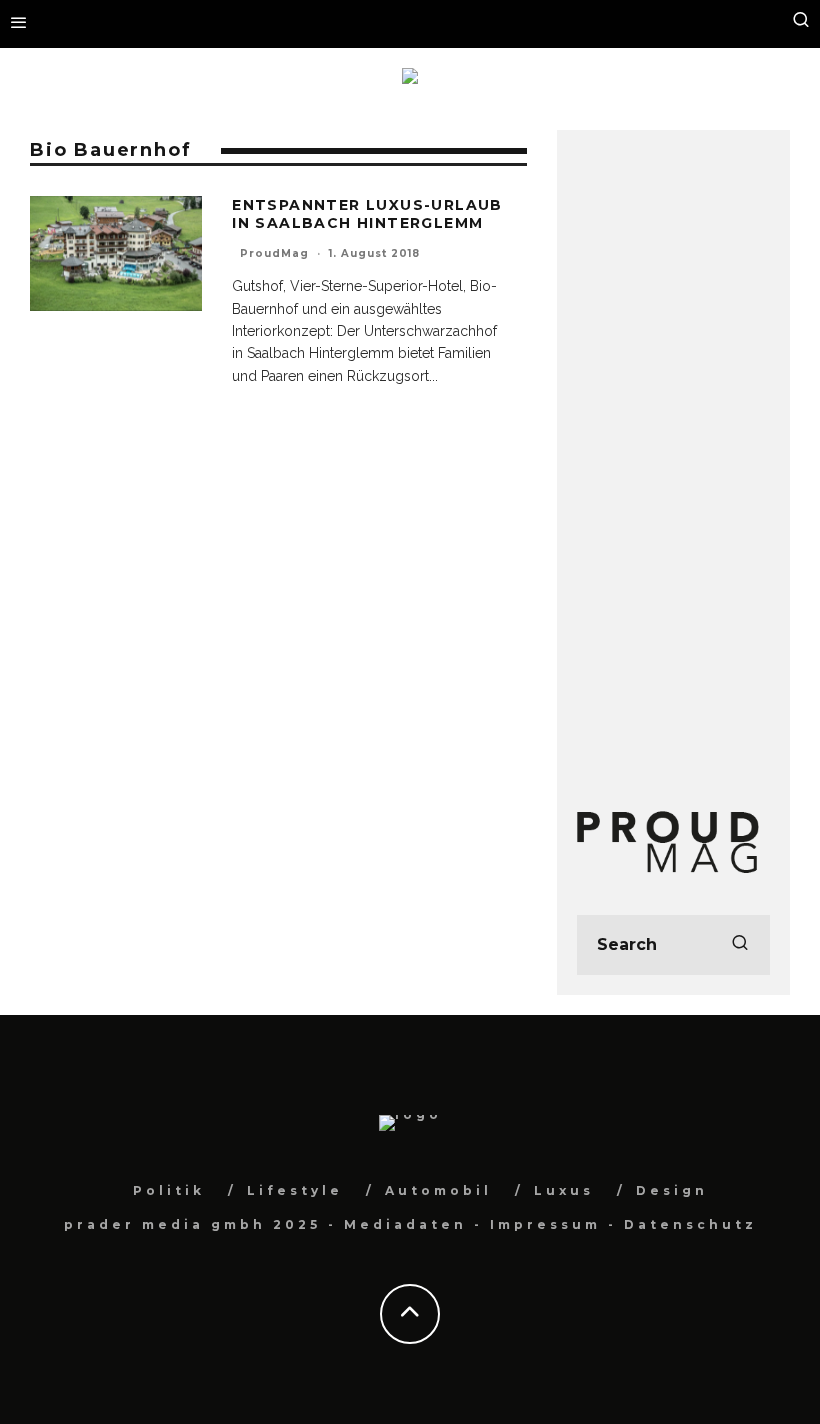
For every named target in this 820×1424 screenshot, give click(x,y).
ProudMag (274, 253)
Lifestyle (295, 1190)
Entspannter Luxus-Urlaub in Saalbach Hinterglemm (367, 214)
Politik (169, 1190)
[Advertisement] (673, 450)
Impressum (545, 1224)
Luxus (564, 1190)
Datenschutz (690, 1224)
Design (672, 1190)
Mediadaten (405, 1224)
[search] (740, 945)
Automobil (438, 1190)
